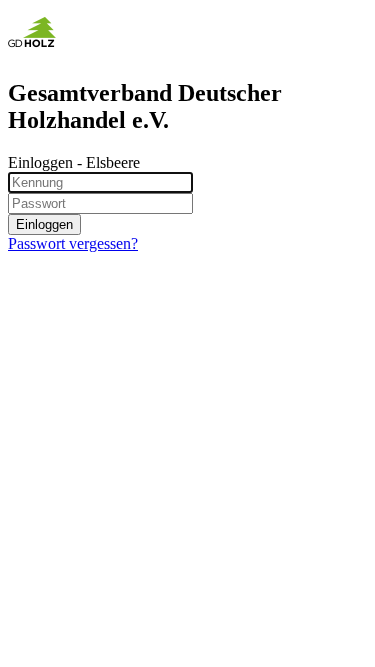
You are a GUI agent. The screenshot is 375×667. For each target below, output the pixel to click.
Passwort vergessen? (73, 243)
